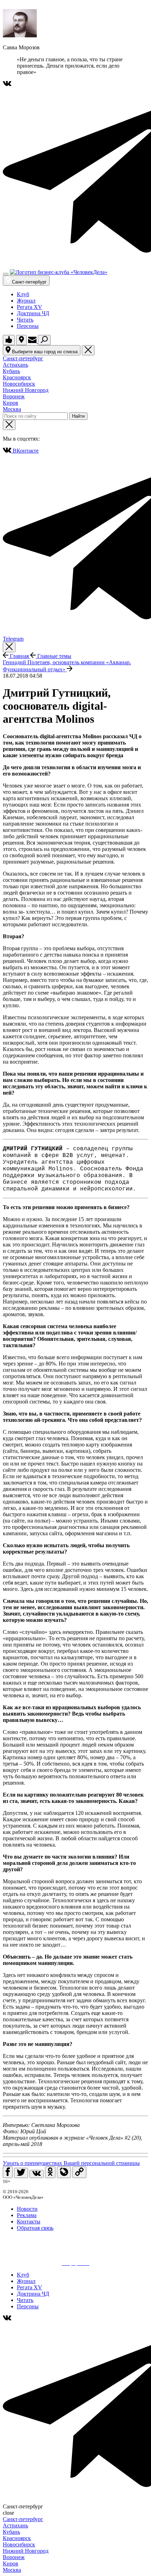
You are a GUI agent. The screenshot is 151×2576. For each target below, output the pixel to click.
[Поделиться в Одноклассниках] (50, 2172)
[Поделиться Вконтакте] (37, 2174)
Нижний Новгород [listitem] (26, 390)
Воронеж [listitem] (14, 396)
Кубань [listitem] (11, 371)
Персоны (28, 326)
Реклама (27, 2215)
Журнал (26, 301)
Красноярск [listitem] (17, 377)
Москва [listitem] (12, 409)
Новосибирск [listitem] (19, 384)
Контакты (29, 2222)
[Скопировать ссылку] (79, 2172)
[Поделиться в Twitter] (21, 2173)
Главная (19, 656)
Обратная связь (35, 2228)
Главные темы (54, 656)
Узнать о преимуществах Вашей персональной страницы (71, 2163)
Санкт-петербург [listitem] (23, 358)
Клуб (23, 294)
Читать (25, 320)
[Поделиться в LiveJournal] (64, 2172)
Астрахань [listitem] (15, 365)
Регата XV (29, 307)
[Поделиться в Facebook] (8, 2172)
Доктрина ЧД (33, 313)
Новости (27, 2209)
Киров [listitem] (11, 403)
